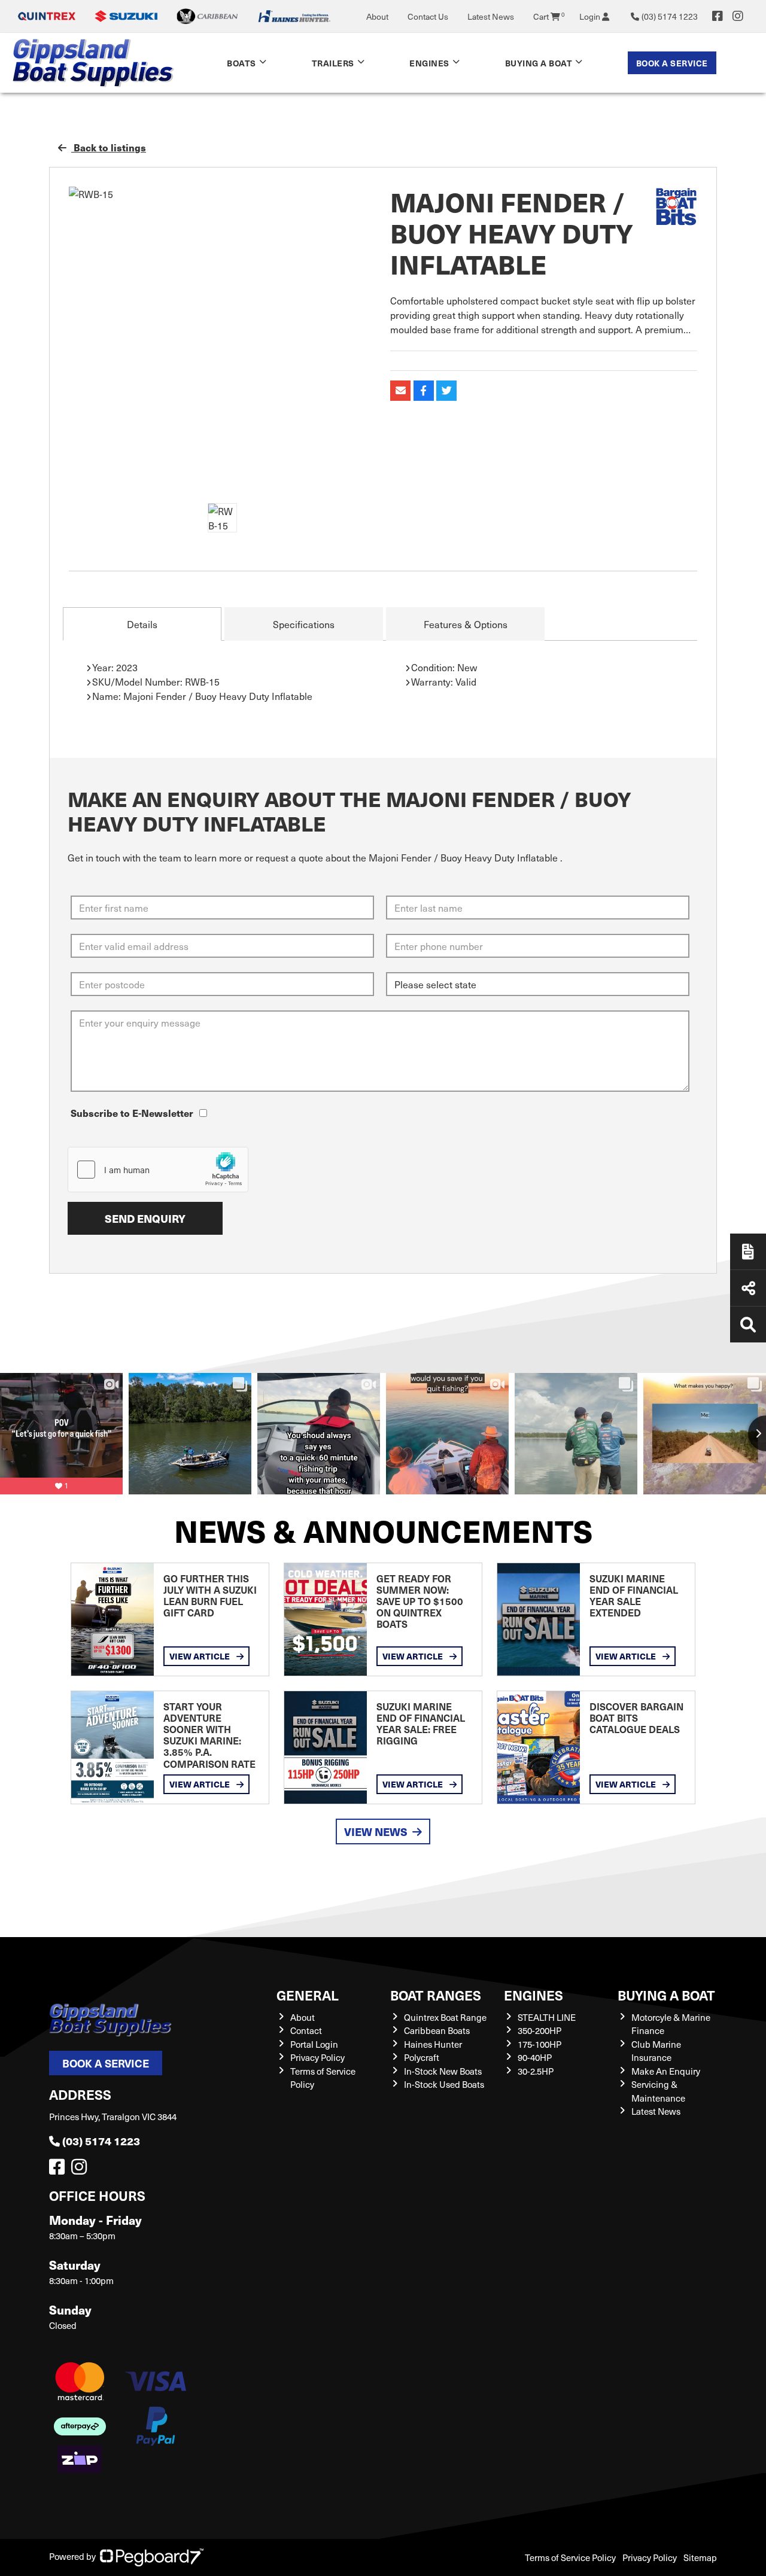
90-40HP (535, 2057)
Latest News (491, 16)
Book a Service (672, 63)
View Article (200, 1656)
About (377, 16)
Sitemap (700, 2557)
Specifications (304, 624)
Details (142, 624)
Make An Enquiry (666, 2071)
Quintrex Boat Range (445, 2017)
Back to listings (109, 147)
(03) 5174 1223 (101, 2141)
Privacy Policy (317, 2057)
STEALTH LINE (547, 2017)
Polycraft (422, 2057)
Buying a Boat (666, 1995)
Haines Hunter (433, 2044)
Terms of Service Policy (570, 2557)
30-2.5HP (536, 2071)
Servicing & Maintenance (658, 2091)
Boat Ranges (436, 1995)
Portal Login (314, 2044)
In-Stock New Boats (443, 2071)
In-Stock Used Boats (444, 2084)
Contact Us (428, 16)
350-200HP (539, 2030)
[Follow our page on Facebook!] (718, 16)
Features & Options (466, 624)
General (308, 1995)
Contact (306, 2030)
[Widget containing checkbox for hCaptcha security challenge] (158, 1170)
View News (376, 1831)
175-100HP (539, 2044)
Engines (534, 1995)
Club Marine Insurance (656, 2051)
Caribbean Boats (437, 2030)
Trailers (333, 63)
